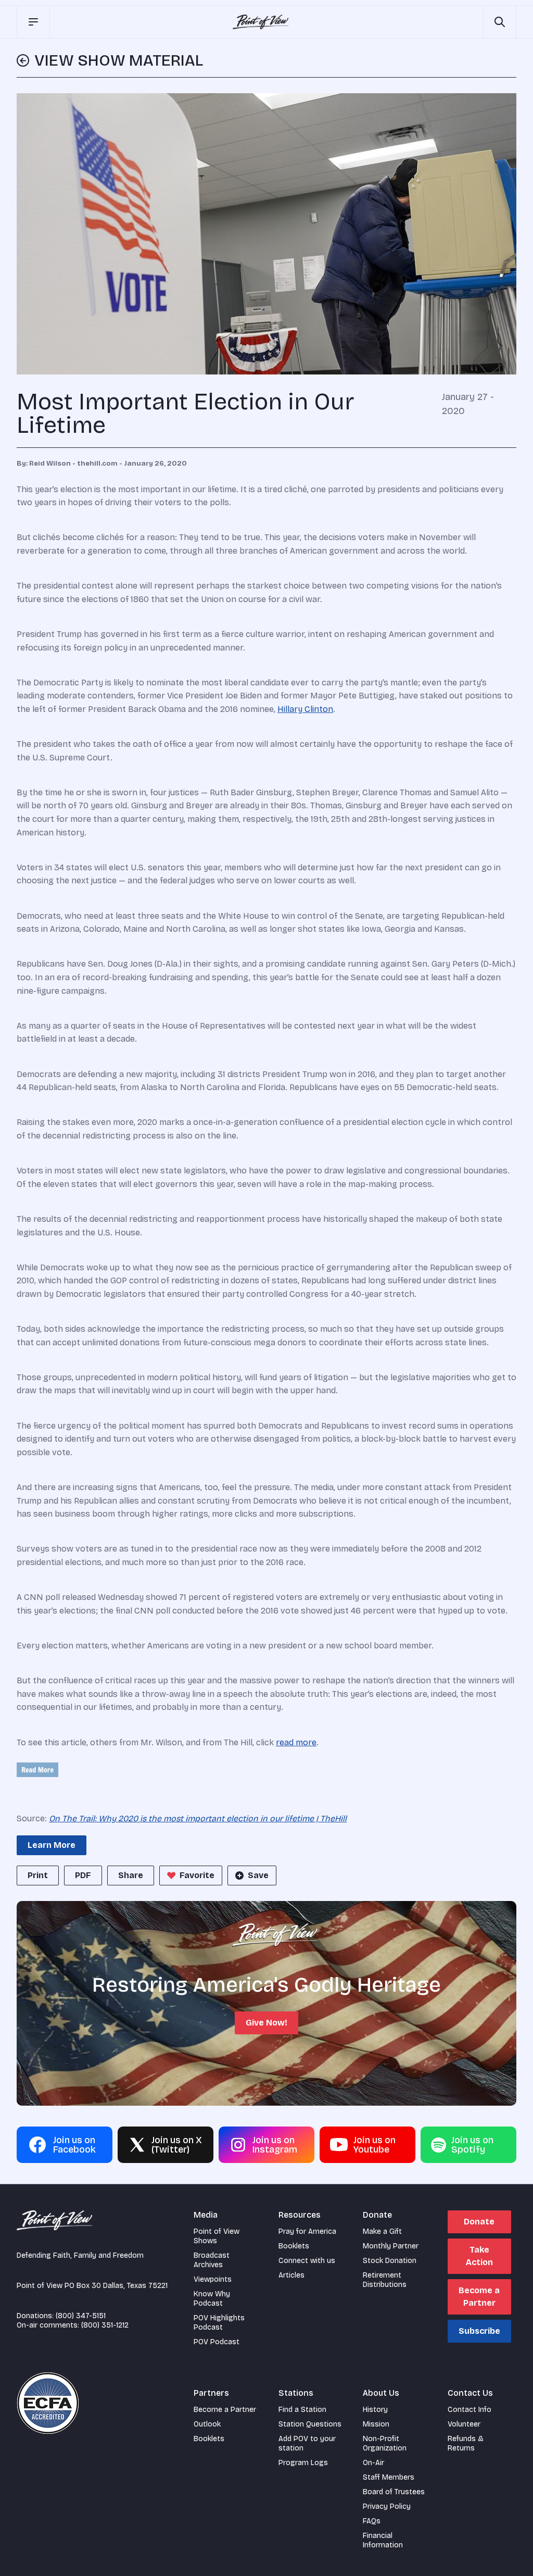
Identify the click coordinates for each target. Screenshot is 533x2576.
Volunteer (464, 2424)
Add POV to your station (307, 2443)
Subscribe (479, 2331)
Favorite (197, 1875)
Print (38, 1875)
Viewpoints (213, 2279)
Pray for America (307, 2231)
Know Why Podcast (212, 2299)
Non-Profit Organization (385, 2443)
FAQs (372, 2521)
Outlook (207, 2424)
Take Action (479, 2256)
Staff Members (389, 2477)
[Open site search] (500, 22)
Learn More (52, 1845)
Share (131, 1875)
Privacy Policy (387, 2506)
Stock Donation (390, 2261)
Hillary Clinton (305, 709)
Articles (291, 2275)
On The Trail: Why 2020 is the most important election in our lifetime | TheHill (198, 1818)
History (375, 2410)
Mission (376, 2424)
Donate (479, 2222)
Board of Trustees (394, 2492)
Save (258, 1875)
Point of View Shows (217, 2236)
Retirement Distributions (385, 2280)
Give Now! (266, 2023)
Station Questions (310, 2424)
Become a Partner (479, 2297)
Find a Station (302, 2410)
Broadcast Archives (212, 2260)
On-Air (373, 2463)
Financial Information (383, 2540)
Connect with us (307, 2261)
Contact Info (469, 2410)
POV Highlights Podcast (219, 2323)
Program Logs (303, 2463)
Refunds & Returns (466, 2443)
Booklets (294, 2246)
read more (296, 1742)
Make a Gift (382, 2231)
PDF (83, 1875)
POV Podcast (217, 2342)
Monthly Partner (391, 2246)
